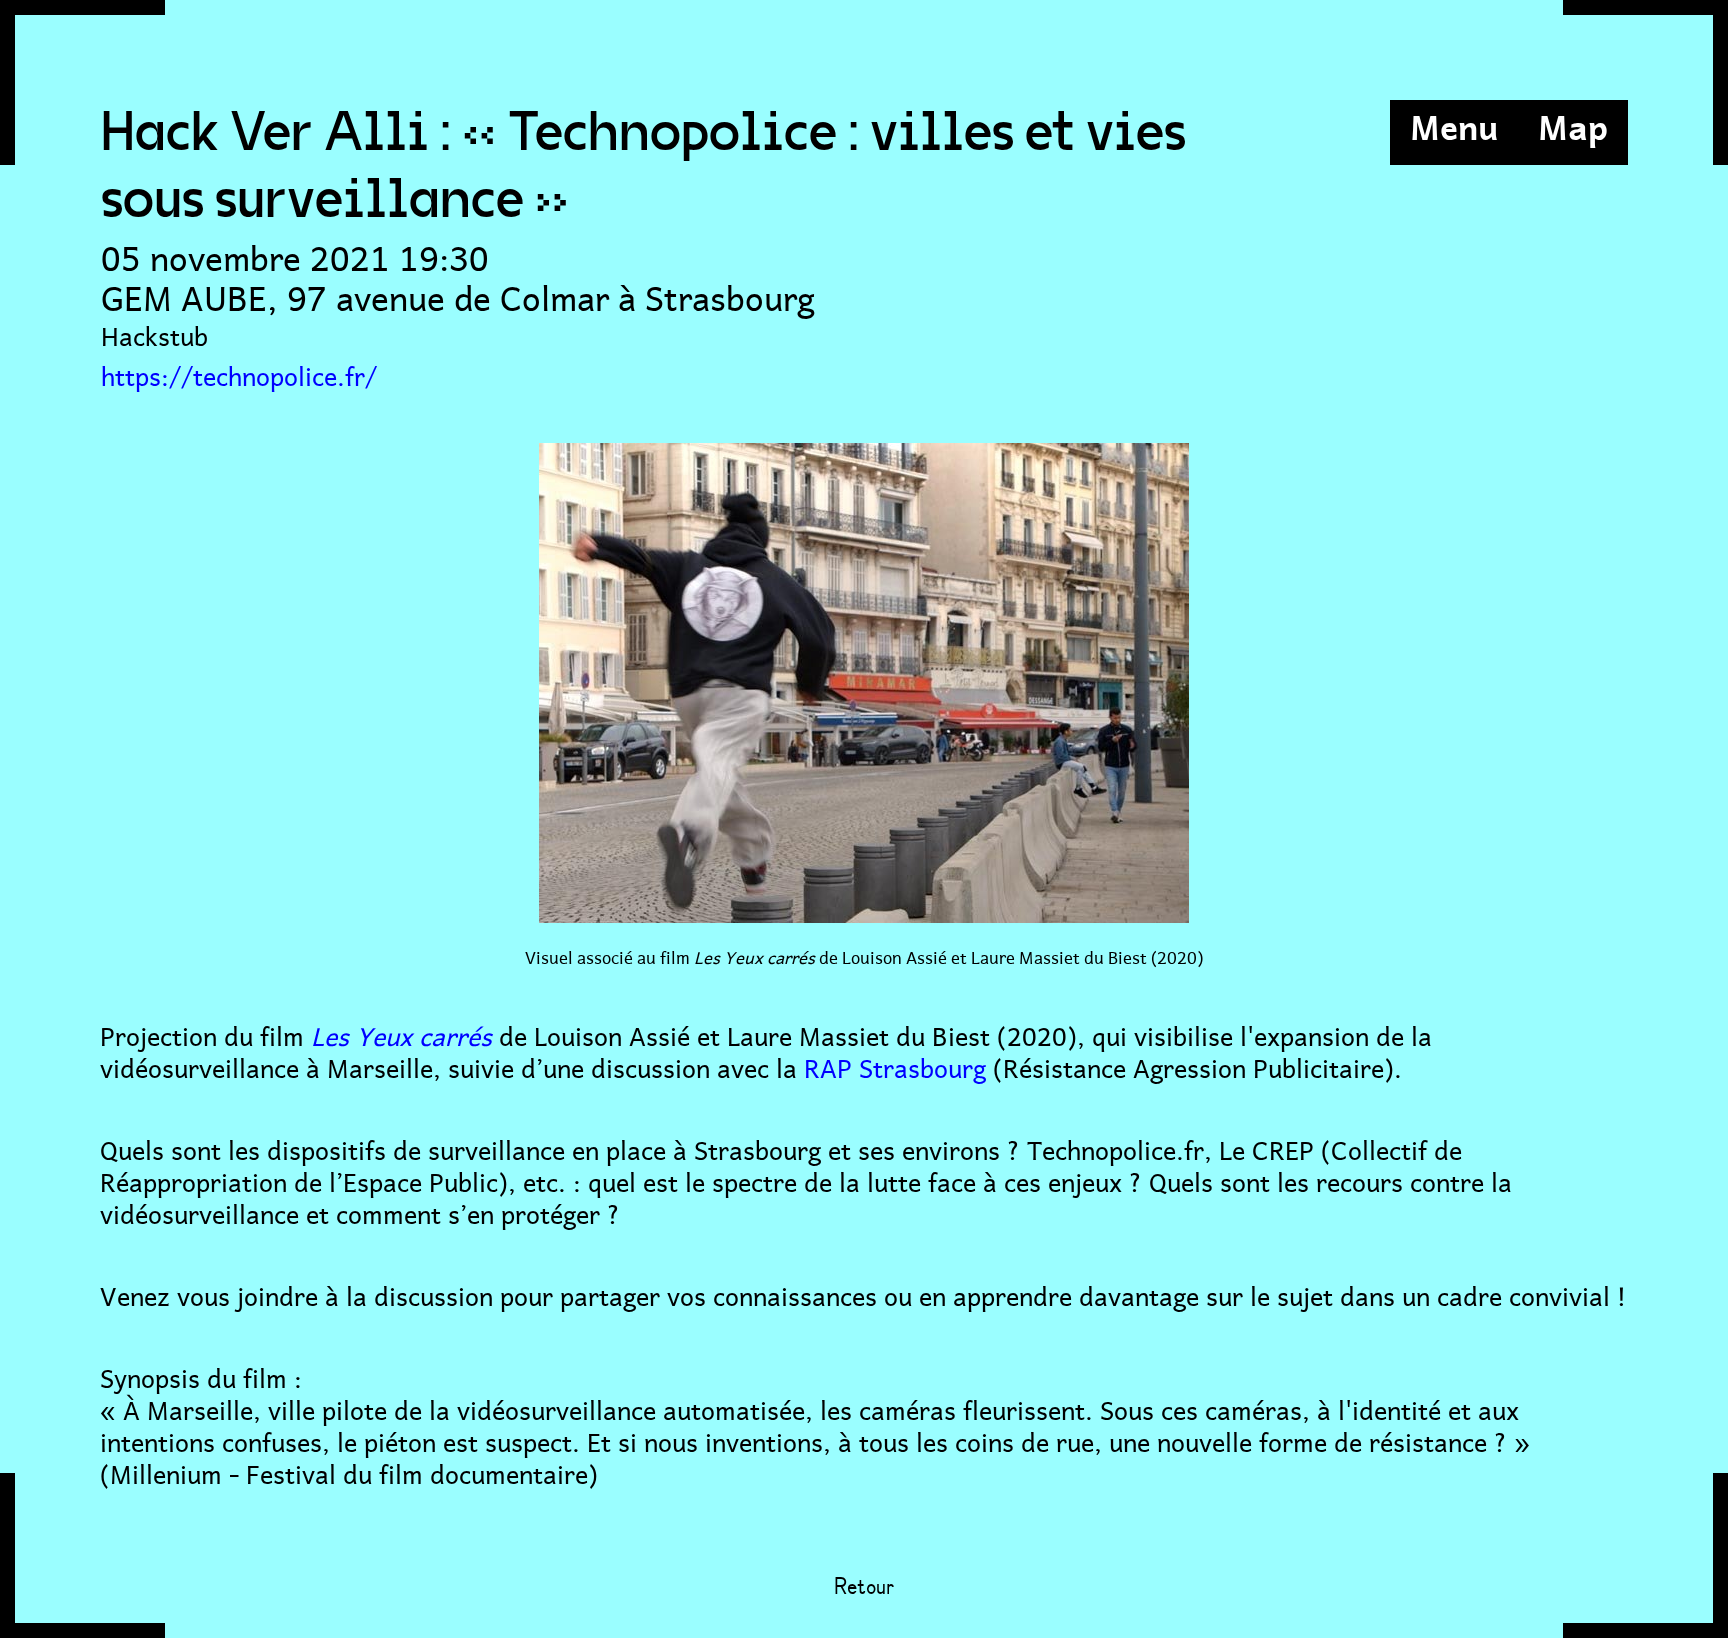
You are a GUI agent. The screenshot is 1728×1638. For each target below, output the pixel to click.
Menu (1454, 125)
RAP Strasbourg (895, 1065)
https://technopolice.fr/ (239, 373)
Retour (864, 1588)
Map (1573, 125)
